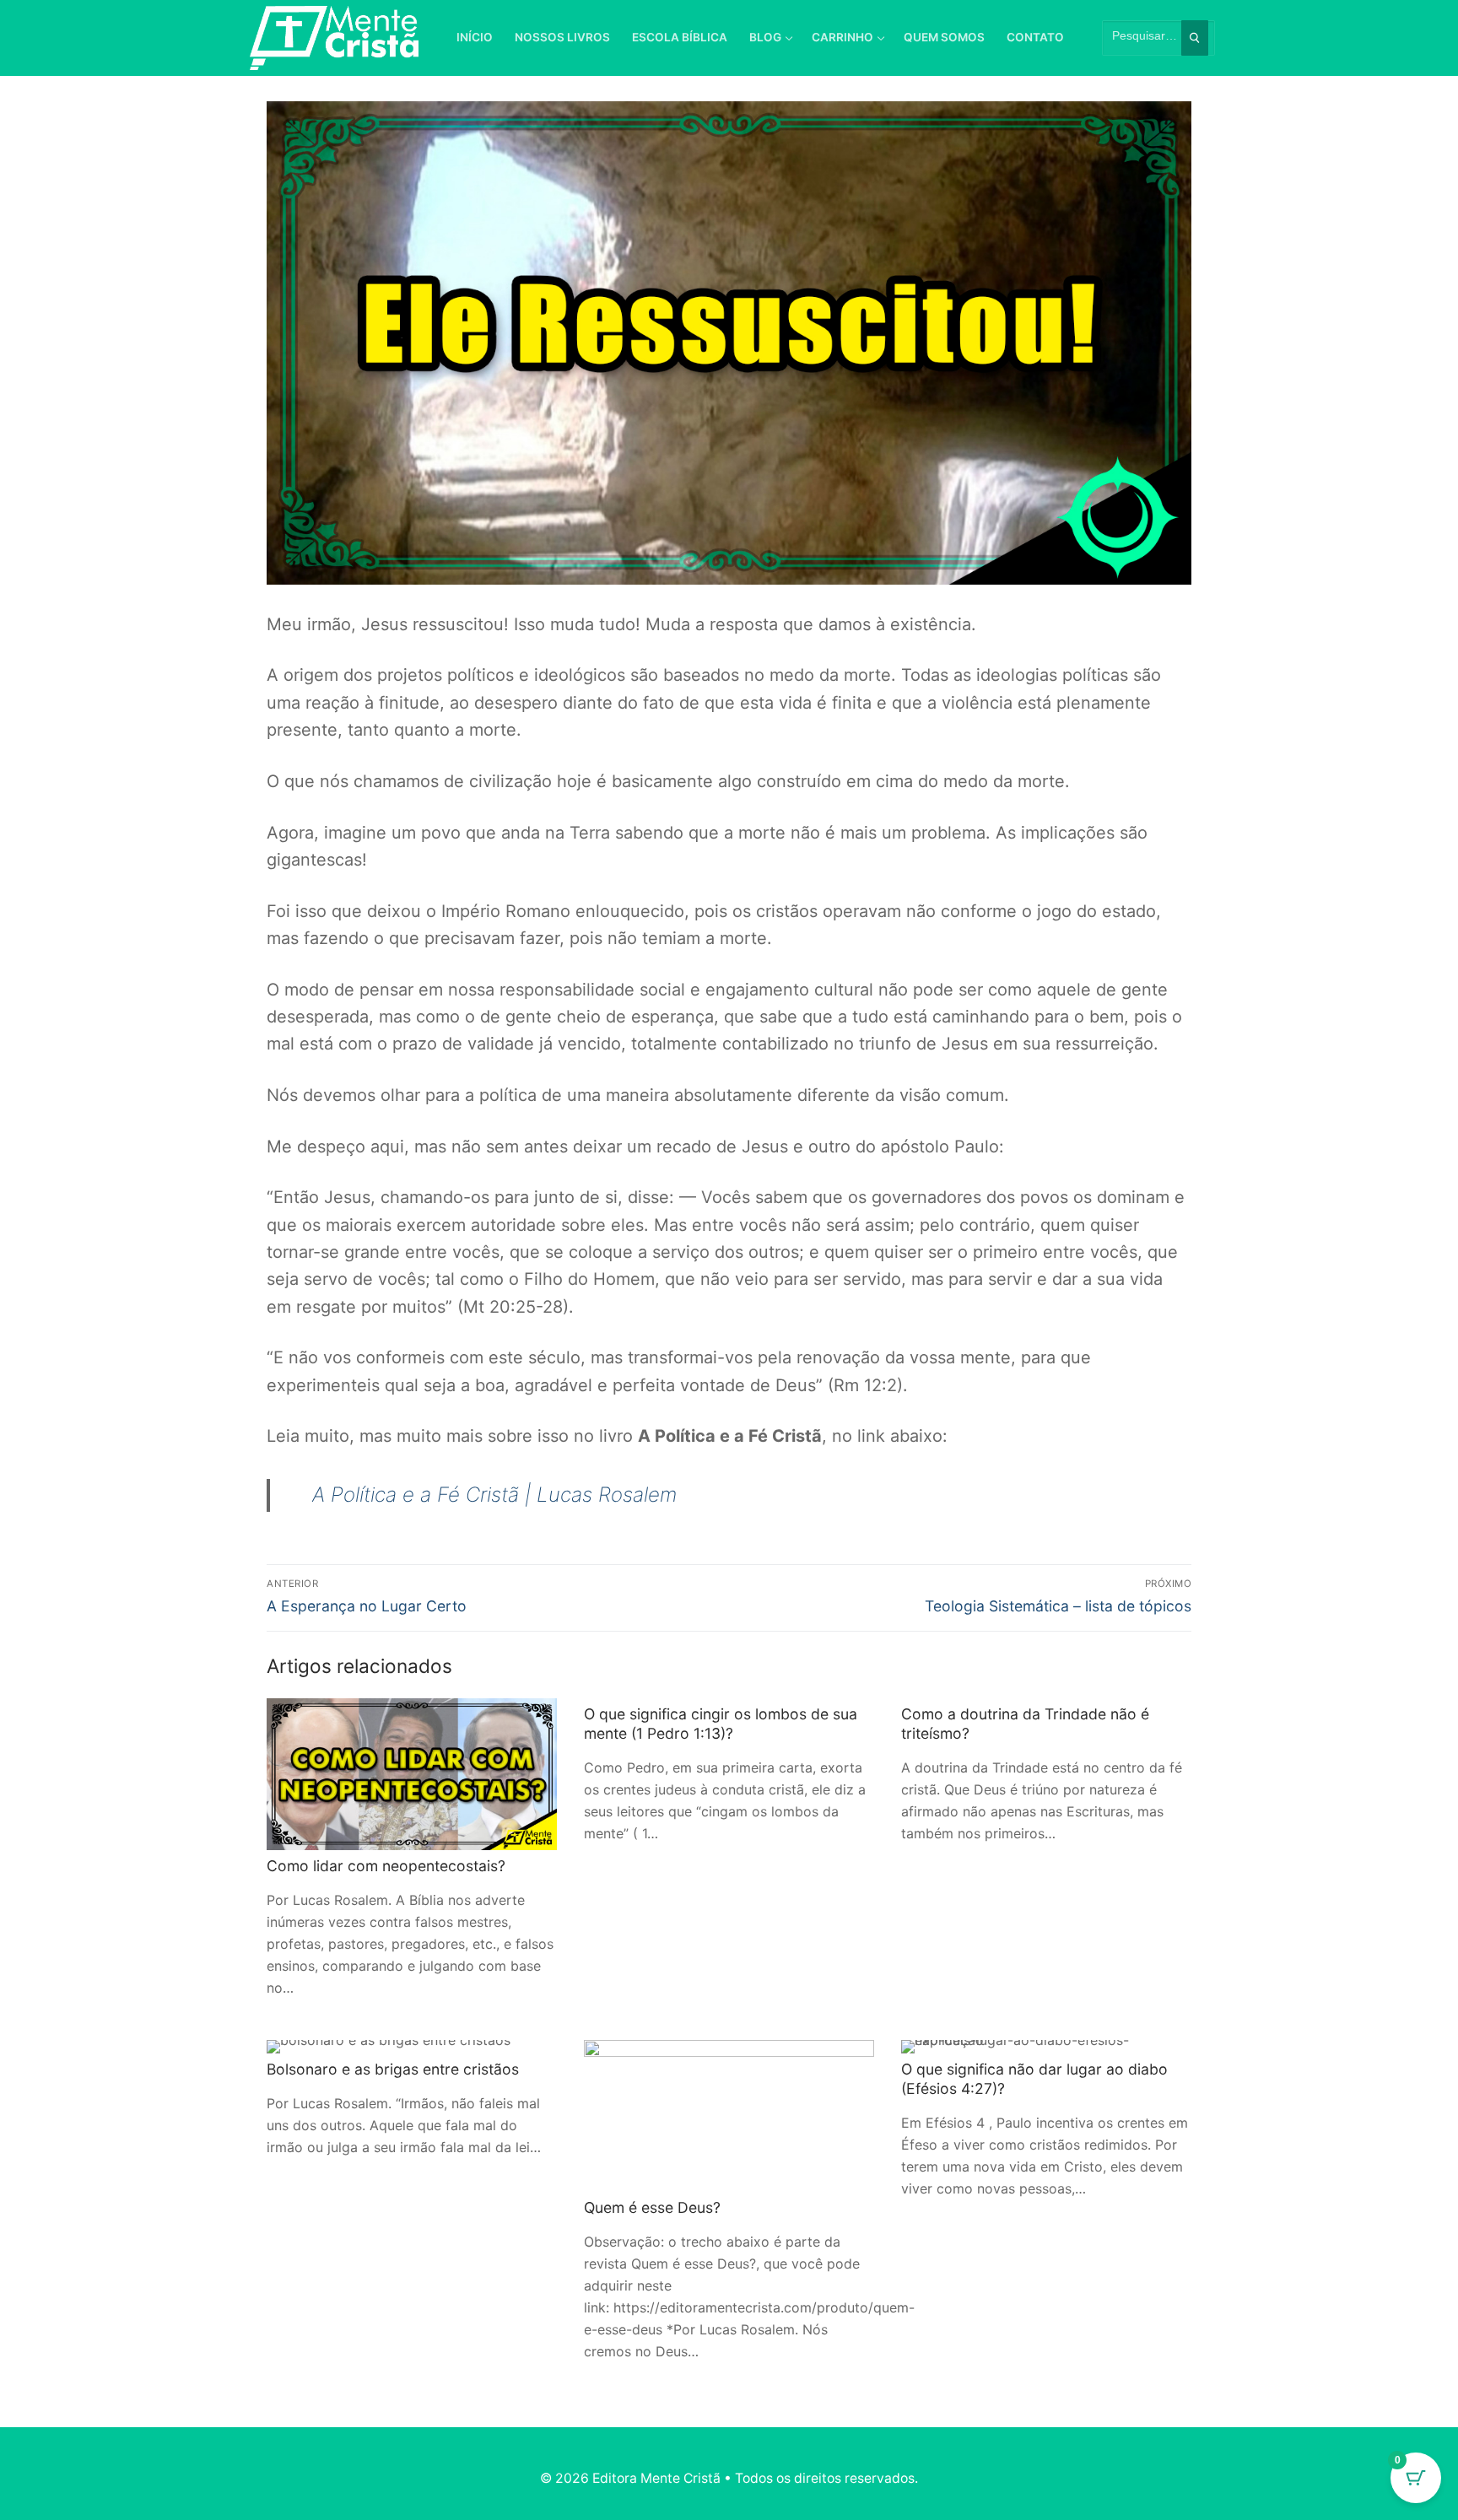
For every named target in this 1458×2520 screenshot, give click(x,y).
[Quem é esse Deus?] (729, 2116)
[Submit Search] (1195, 38)
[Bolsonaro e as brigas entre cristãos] (412, 2047)
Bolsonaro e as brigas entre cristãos (393, 2069)
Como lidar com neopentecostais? (386, 1866)
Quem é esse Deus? (652, 2207)
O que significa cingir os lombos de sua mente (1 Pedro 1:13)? (721, 1724)
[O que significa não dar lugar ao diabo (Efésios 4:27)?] (1046, 2047)
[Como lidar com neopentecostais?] (412, 1774)
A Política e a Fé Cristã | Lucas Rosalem (494, 1495)
